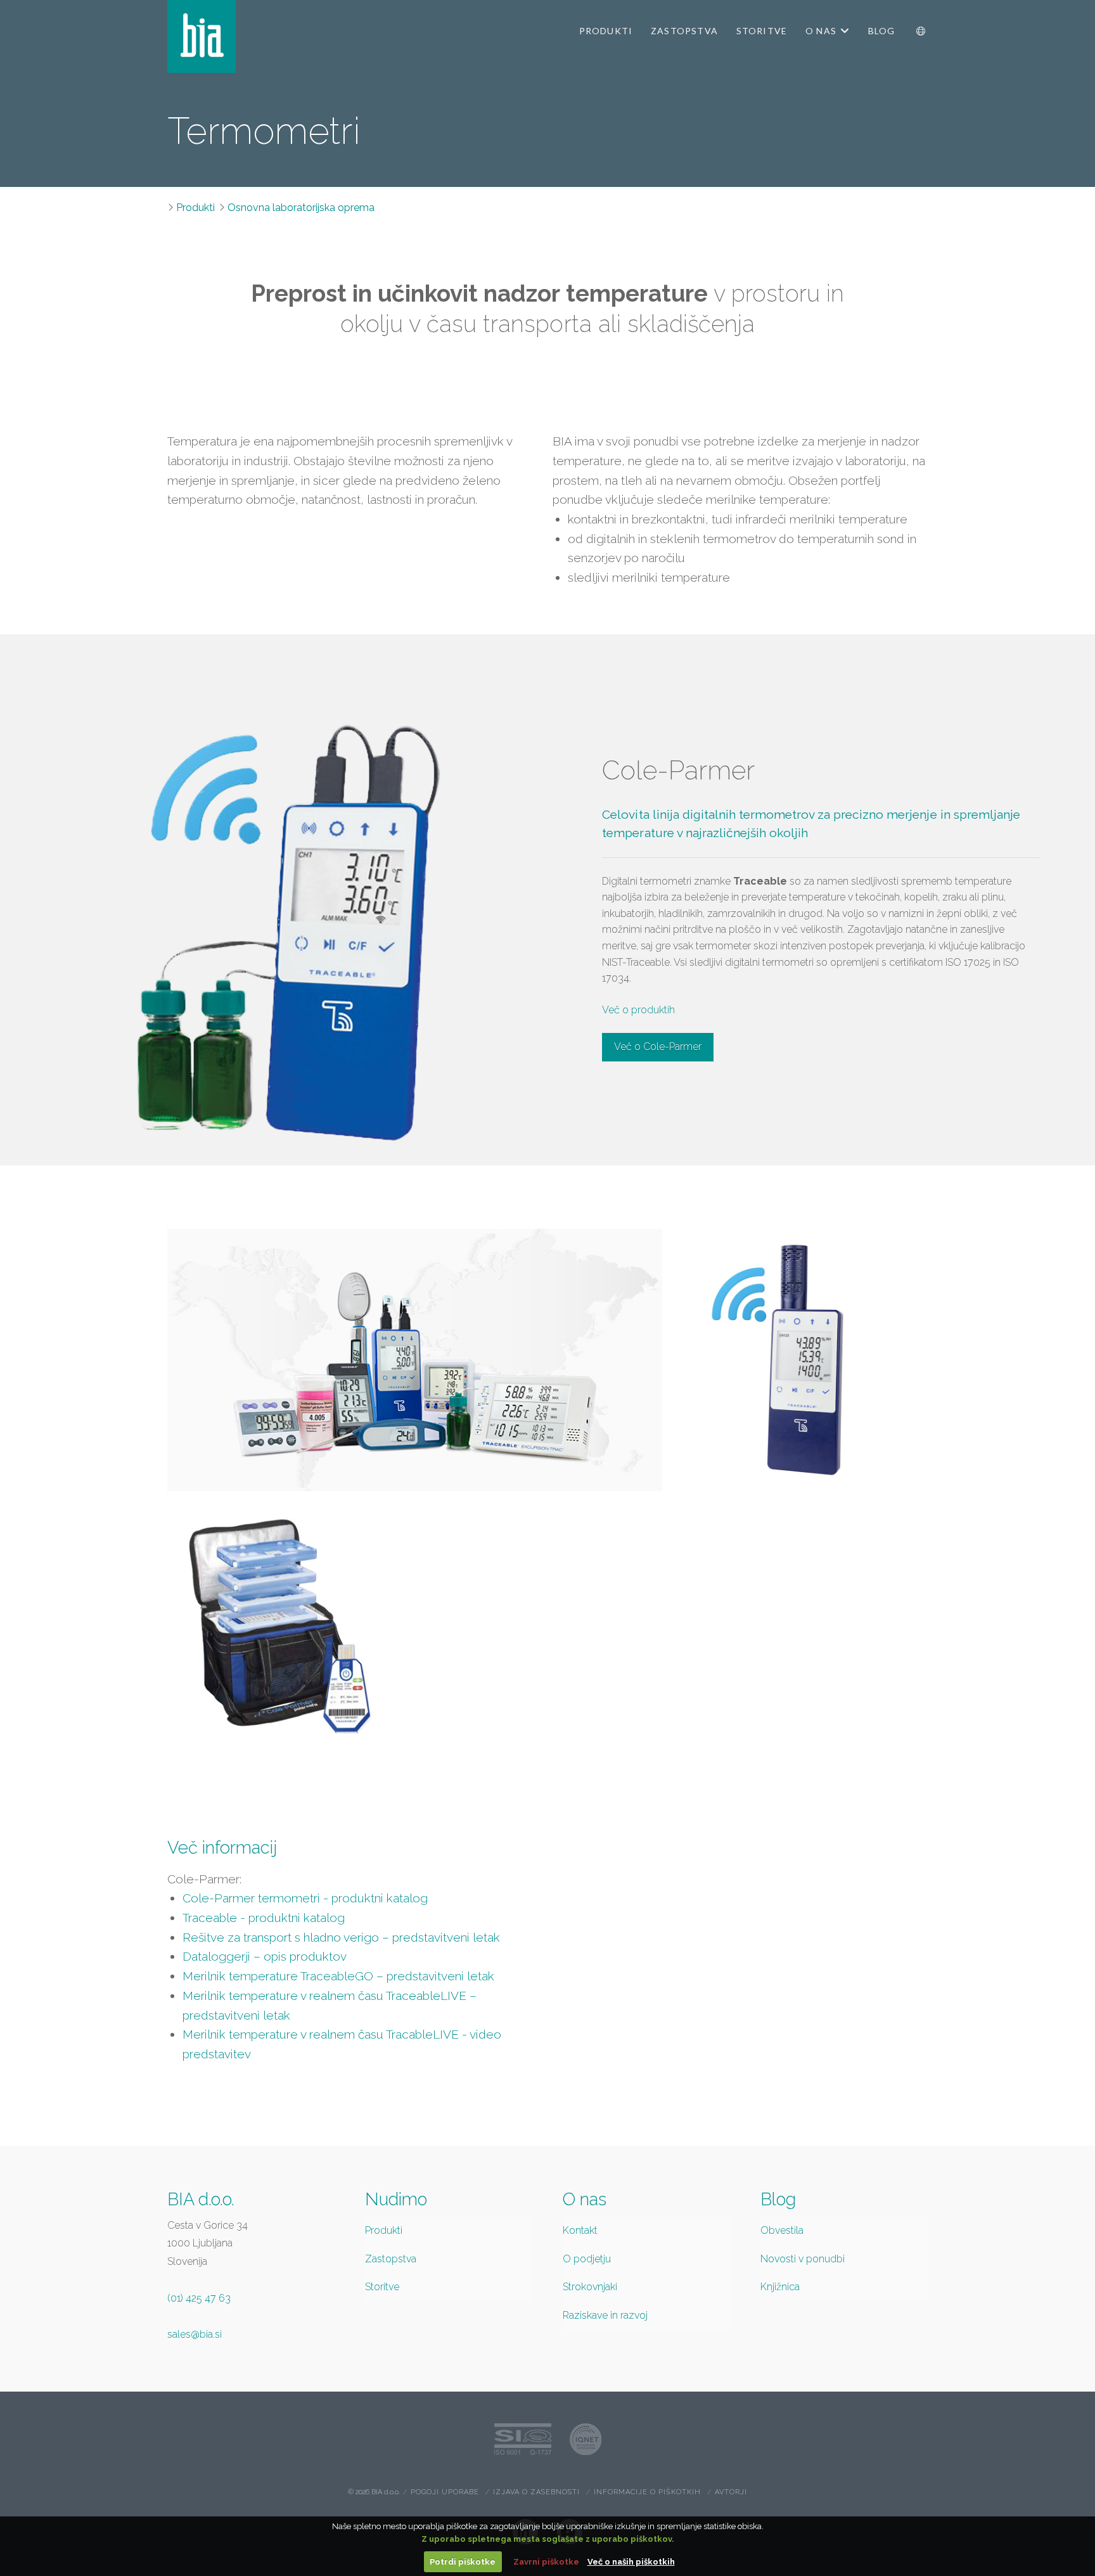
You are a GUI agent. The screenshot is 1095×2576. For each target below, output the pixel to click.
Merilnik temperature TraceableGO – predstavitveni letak (338, 1976)
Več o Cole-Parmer (658, 1047)
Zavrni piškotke (546, 2562)
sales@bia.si (195, 2334)
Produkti (195, 208)
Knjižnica (780, 2287)
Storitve (382, 2287)
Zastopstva (391, 2259)
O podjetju (587, 2259)
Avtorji (731, 2492)
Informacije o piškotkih (647, 2492)
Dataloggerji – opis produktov (265, 1956)
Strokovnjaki (590, 2287)
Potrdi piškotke (463, 2562)
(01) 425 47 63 (199, 2298)
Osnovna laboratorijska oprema (301, 208)
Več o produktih (638, 1010)
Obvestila (782, 2230)
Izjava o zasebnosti (536, 2492)
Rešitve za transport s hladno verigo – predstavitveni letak (341, 1937)
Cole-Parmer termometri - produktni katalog (305, 1898)
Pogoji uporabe (445, 2492)
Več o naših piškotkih (631, 2562)
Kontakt (580, 2230)
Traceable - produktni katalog (264, 1918)
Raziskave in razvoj (605, 2315)
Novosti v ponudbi (803, 2259)
